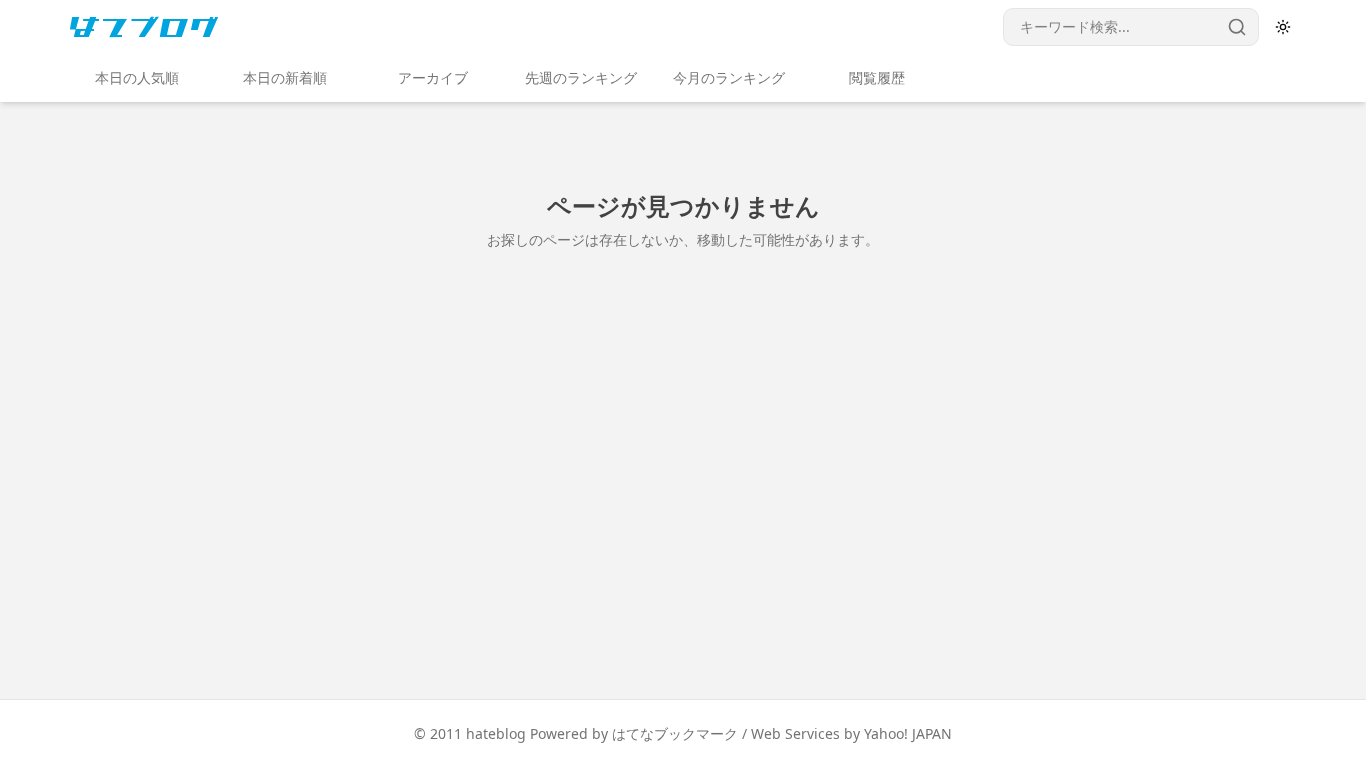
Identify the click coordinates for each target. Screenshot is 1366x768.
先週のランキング (581, 77)
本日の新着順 (285, 77)
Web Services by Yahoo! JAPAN (851, 733)
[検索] (1237, 27)
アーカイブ (433, 77)
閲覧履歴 (877, 77)
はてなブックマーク (675, 733)
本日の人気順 (137, 77)
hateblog (496, 733)
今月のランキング (729, 77)
